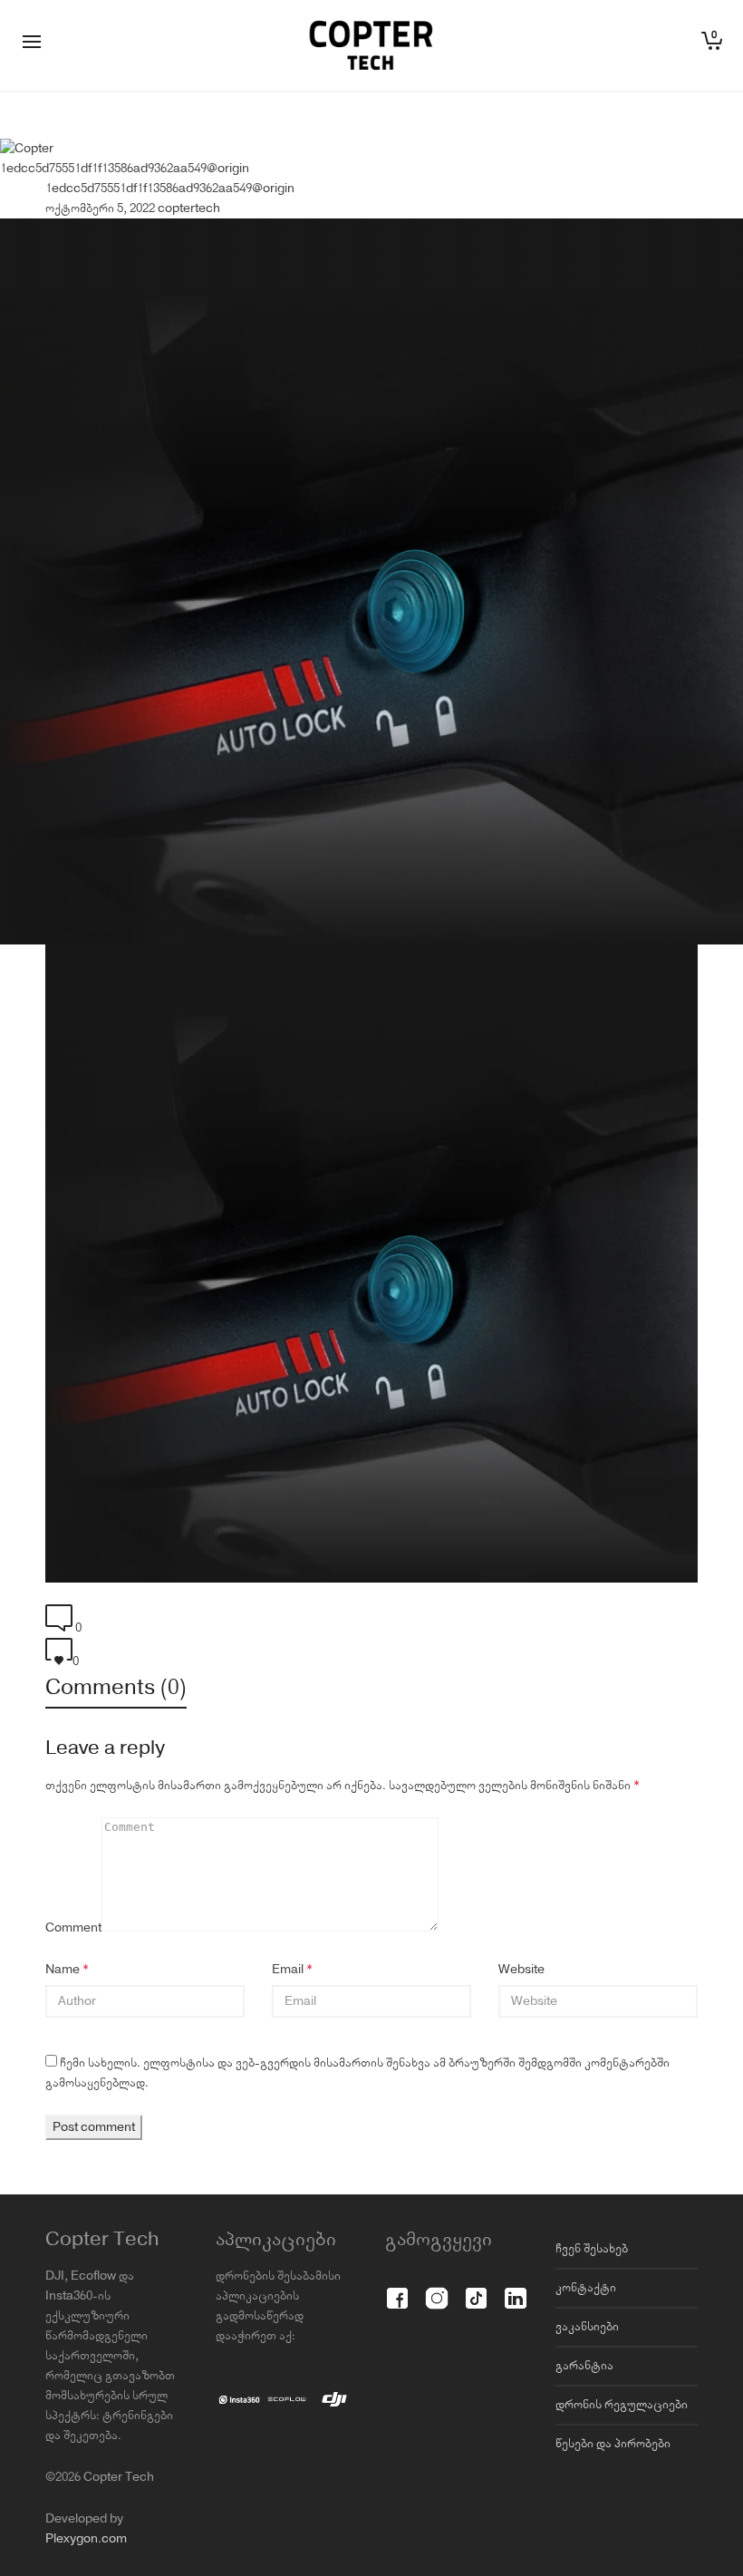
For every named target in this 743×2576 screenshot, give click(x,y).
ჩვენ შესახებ (592, 2249)
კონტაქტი (586, 2288)
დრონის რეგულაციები (622, 2405)
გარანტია (584, 2366)
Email (288, 1970)
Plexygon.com (86, 2539)
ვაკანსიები (587, 2327)
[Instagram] (436, 2288)
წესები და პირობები (613, 2444)
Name (63, 1970)
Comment (73, 1928)
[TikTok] (476, 2288)
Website (521, 1970)
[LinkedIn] (515, 2288)
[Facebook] (397, 2288)
